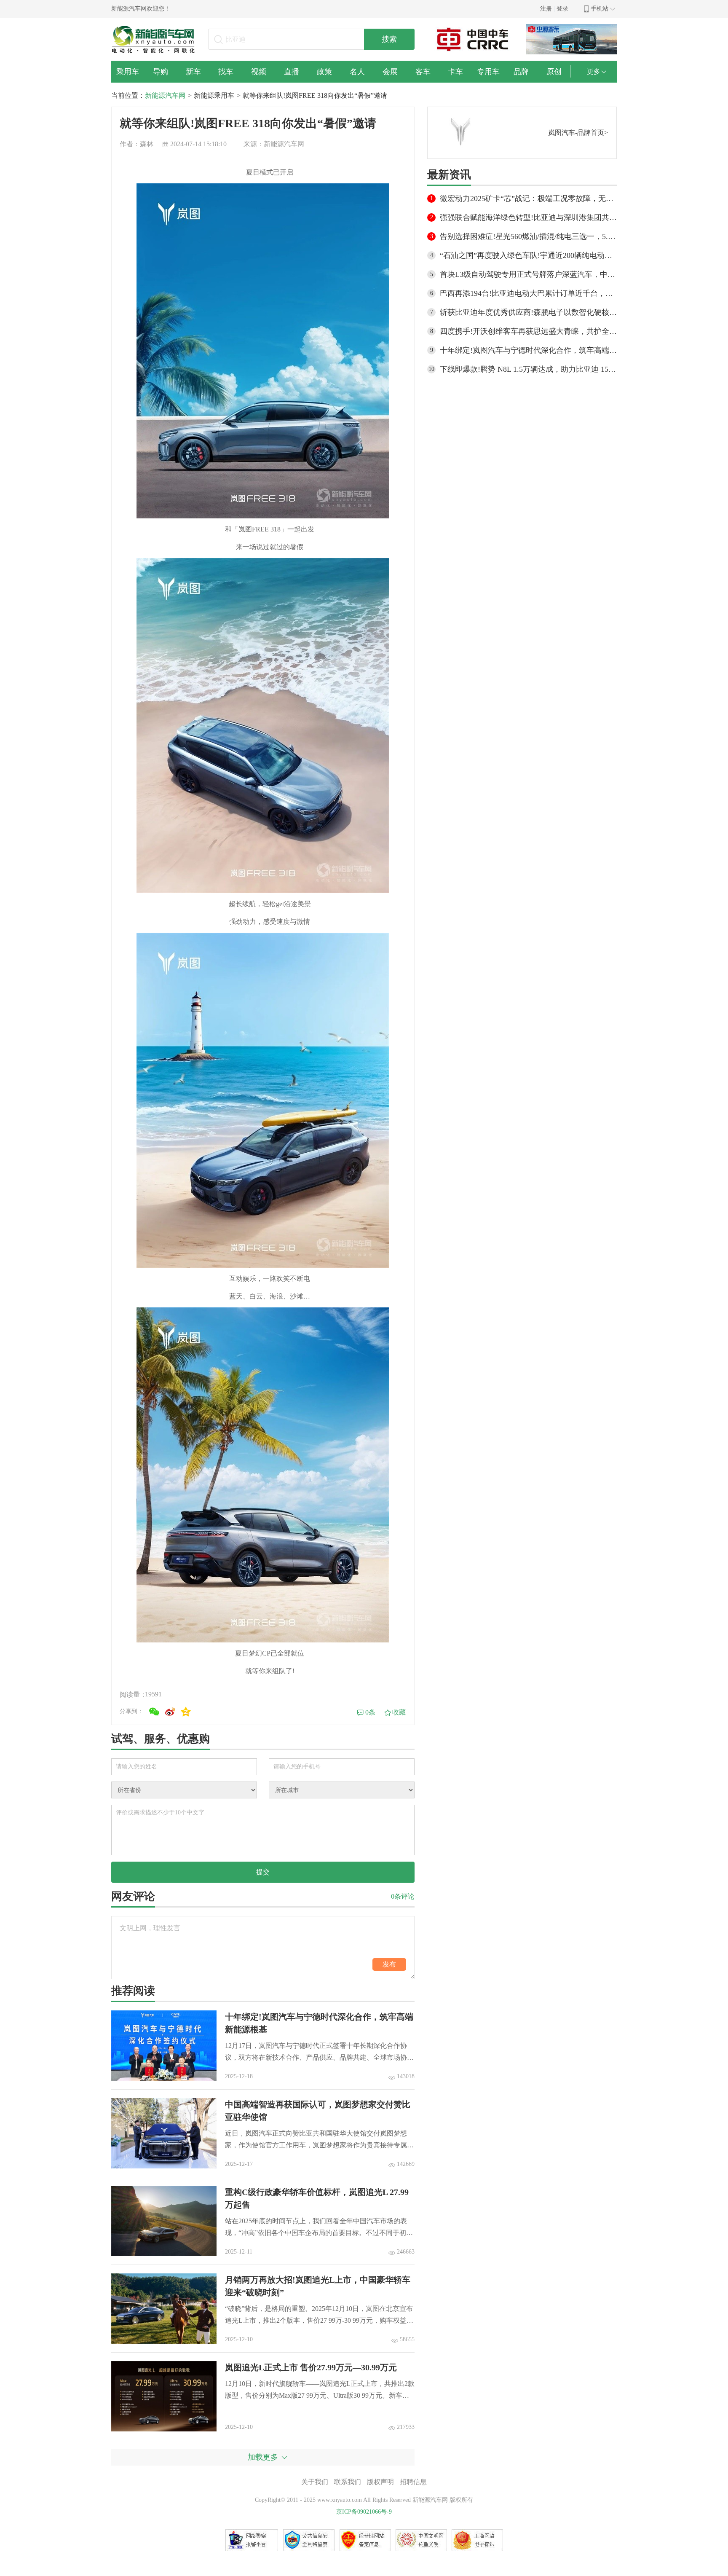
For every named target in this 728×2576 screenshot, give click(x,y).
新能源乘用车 (214, 95)
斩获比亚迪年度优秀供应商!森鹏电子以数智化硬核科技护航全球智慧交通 (528, 312)
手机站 (600, 9)
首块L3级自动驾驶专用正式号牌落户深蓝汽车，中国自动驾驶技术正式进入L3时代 (528, 274)
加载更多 (263, 2457)
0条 (370, 1712)
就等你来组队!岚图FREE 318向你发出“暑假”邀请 (315, 95)
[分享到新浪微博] (170, 1712)
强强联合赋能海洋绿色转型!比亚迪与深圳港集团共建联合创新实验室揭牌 (528, 217)
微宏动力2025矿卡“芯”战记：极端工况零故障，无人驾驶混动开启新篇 (528, 199)
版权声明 (380, 2482)
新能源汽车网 (165, 95)
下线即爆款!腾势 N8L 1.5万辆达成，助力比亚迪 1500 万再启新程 (528, 369)
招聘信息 (413, 2482)
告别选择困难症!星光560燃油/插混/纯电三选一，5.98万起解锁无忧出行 (528, 236)
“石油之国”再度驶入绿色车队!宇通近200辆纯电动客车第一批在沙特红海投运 (528, 255)
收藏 (399, 1712)
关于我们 (315, 2482)
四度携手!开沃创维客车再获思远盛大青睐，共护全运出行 (528, 331)
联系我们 (348, 2482)
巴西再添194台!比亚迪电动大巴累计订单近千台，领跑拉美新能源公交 (528, 293)
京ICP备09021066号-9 (364, 2512)
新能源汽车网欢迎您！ (141, 9)
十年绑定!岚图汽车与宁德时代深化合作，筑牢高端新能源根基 (528, 350)
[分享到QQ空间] (186, 1712)
